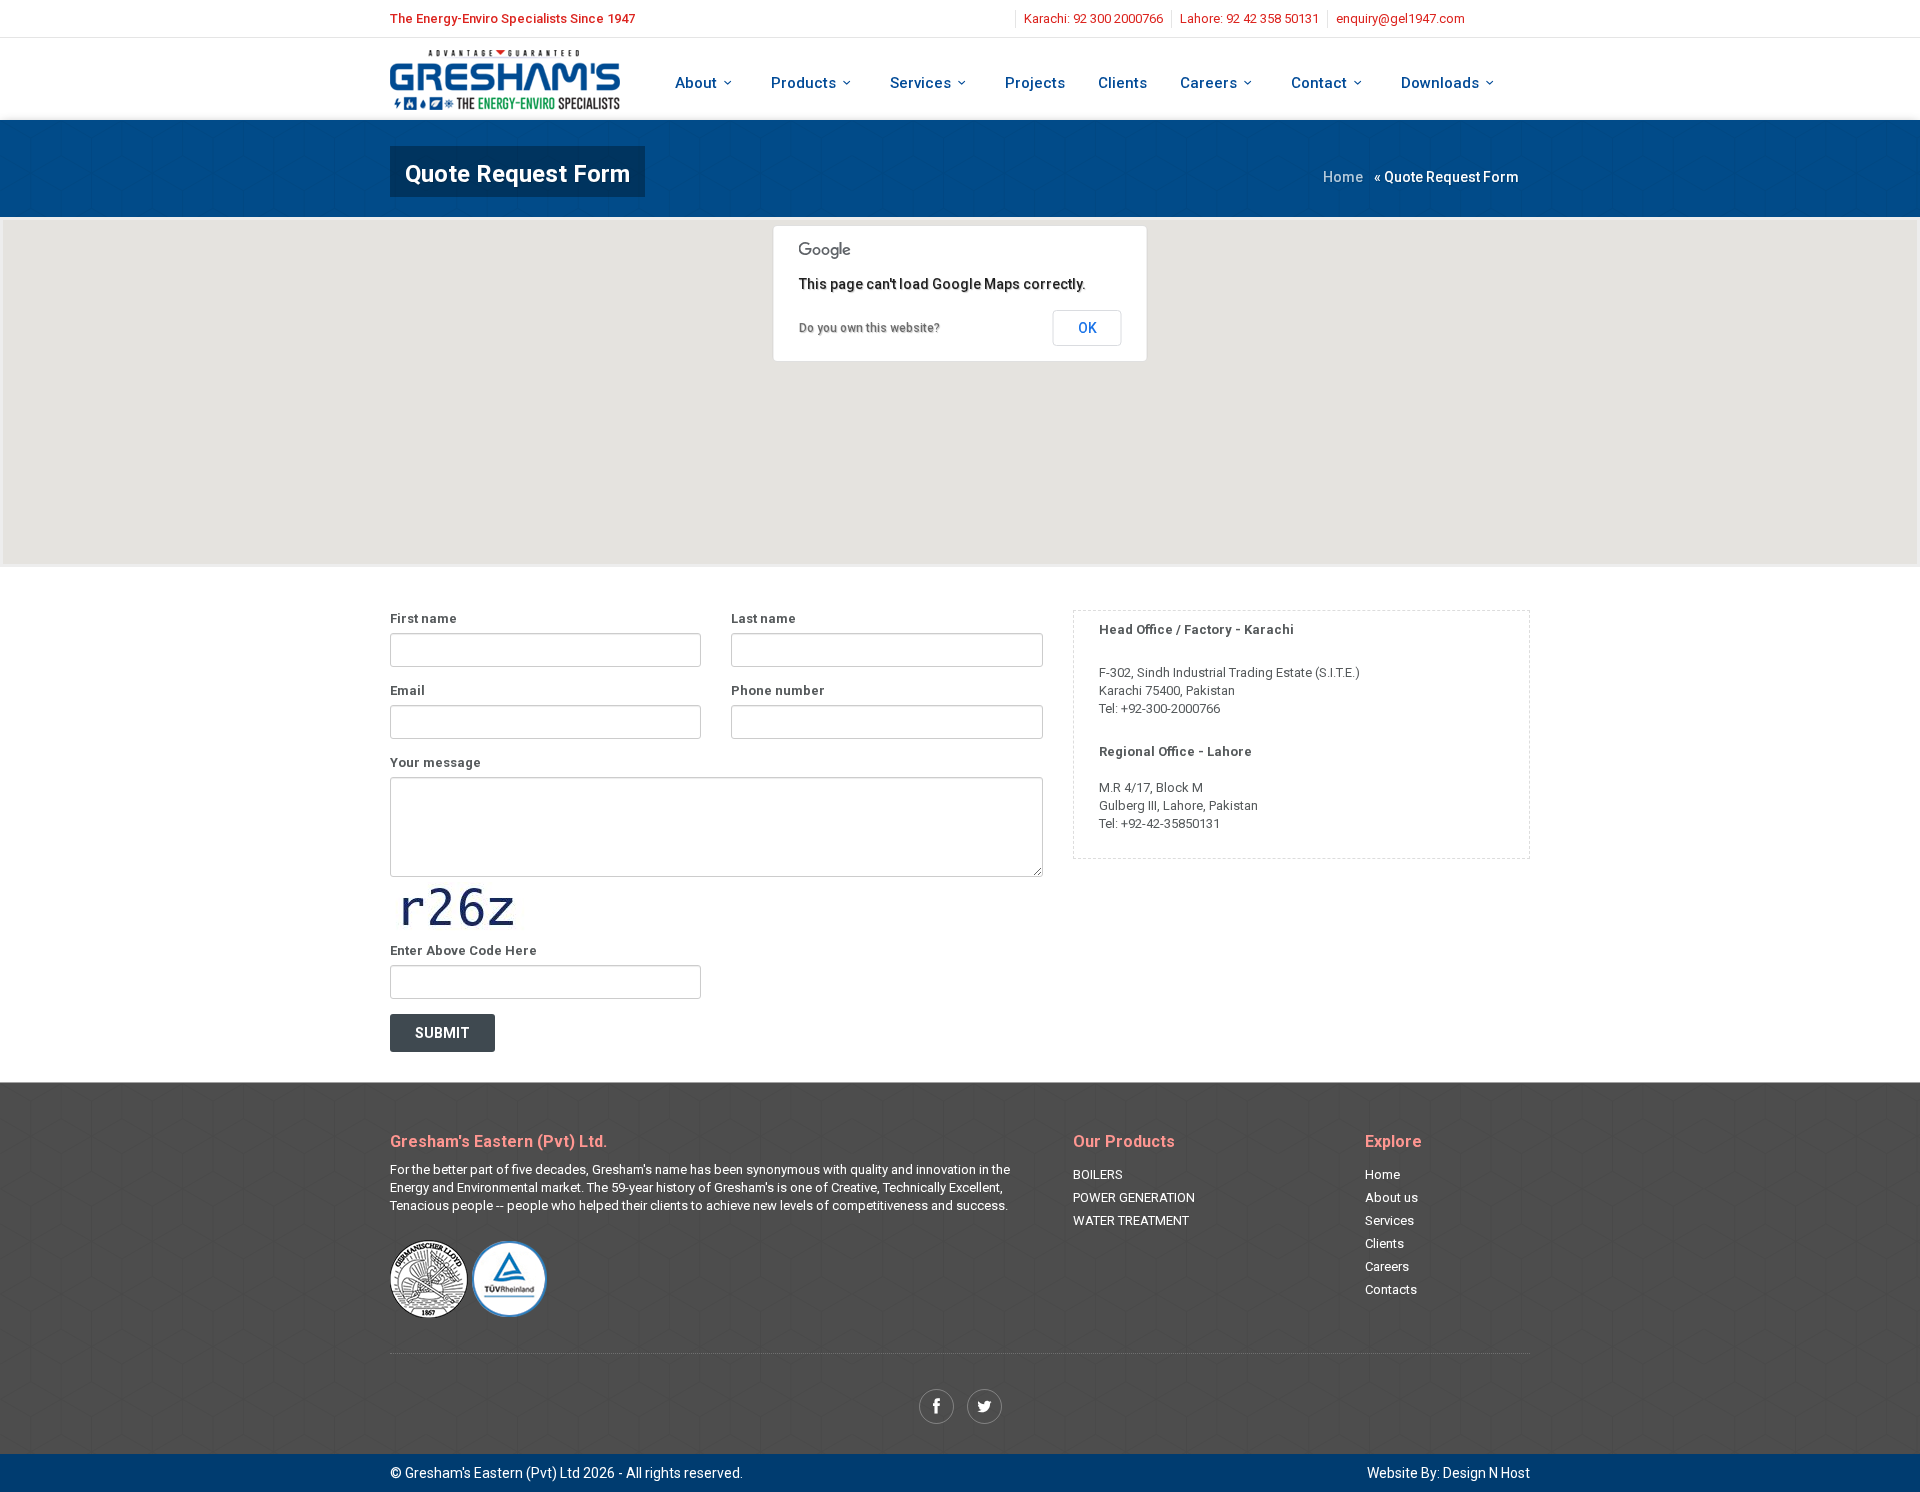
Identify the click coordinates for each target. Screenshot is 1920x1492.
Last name (763, 618)
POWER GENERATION (1134, 1197)
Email (407, 690)
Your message (435, 762)
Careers (1208, 83)
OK (1087, 328)
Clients (1122, 83)
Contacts (1391, 1289)
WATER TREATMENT (1131, 1220)
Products (803, 83)
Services (920, 83)
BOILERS (1098, 1174)
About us (1391, 1197)
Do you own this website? (869, 328)
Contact (1319, 83)
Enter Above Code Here (463, 950)
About (696, 83)
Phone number (778, 690)
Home (1343, 177)
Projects (1035, 83)
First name (423, 618)
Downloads (1440, 83)
